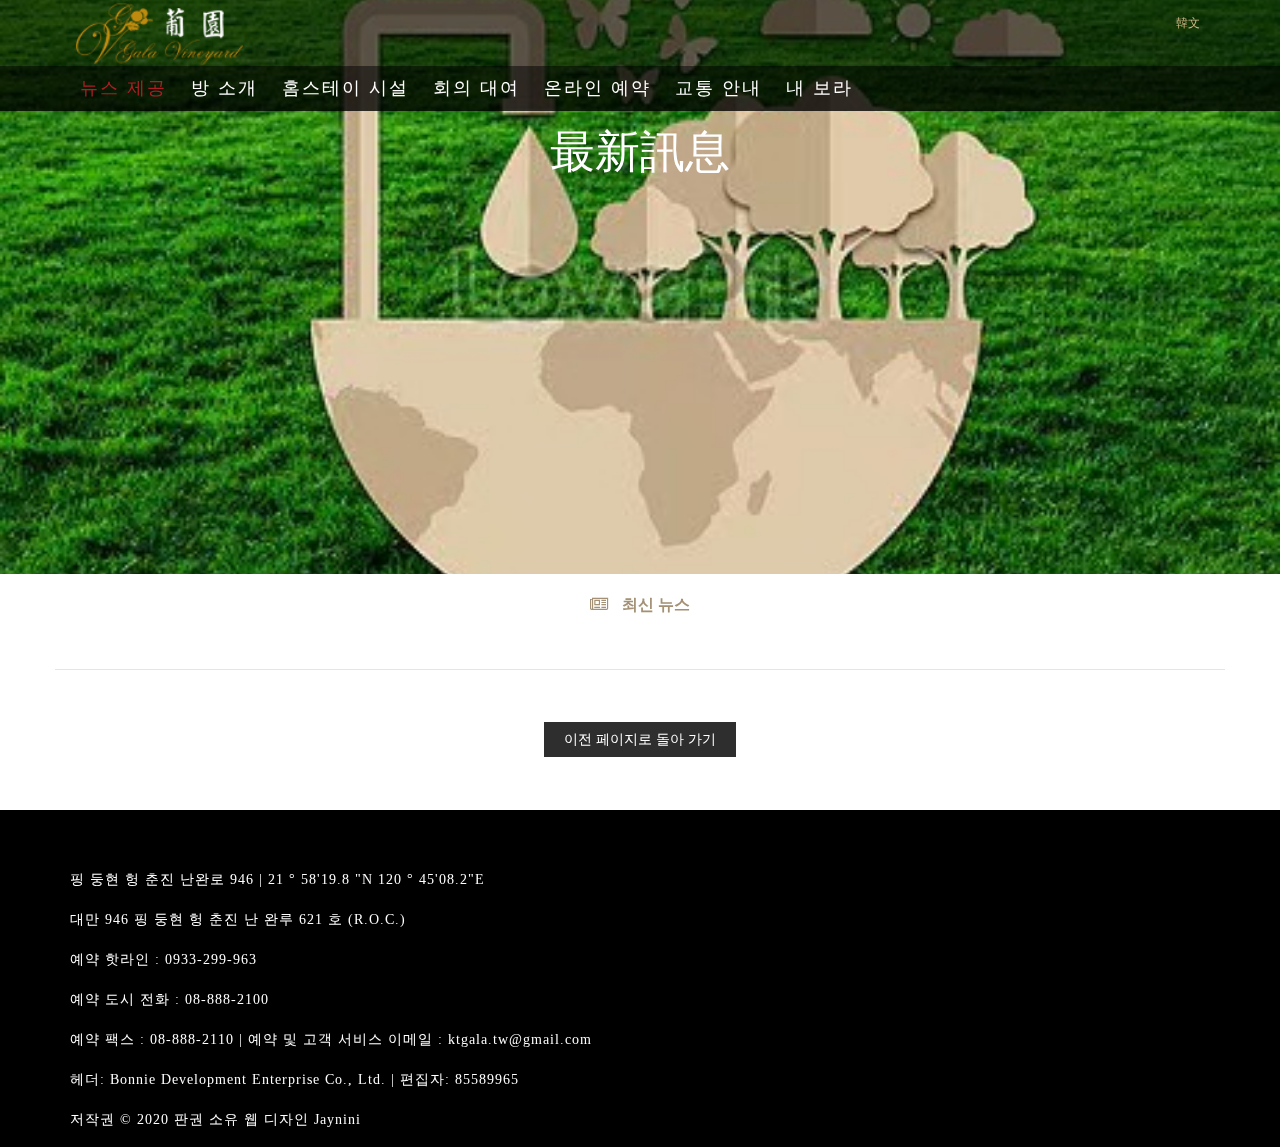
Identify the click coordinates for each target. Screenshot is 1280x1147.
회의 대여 (476, 88)
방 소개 (224, 88)
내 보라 (819, 88)
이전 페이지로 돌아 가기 (640, 739)
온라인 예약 (597, 88)
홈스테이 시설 (345, 88)
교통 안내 (718, 88)
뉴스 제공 (123, 88)
